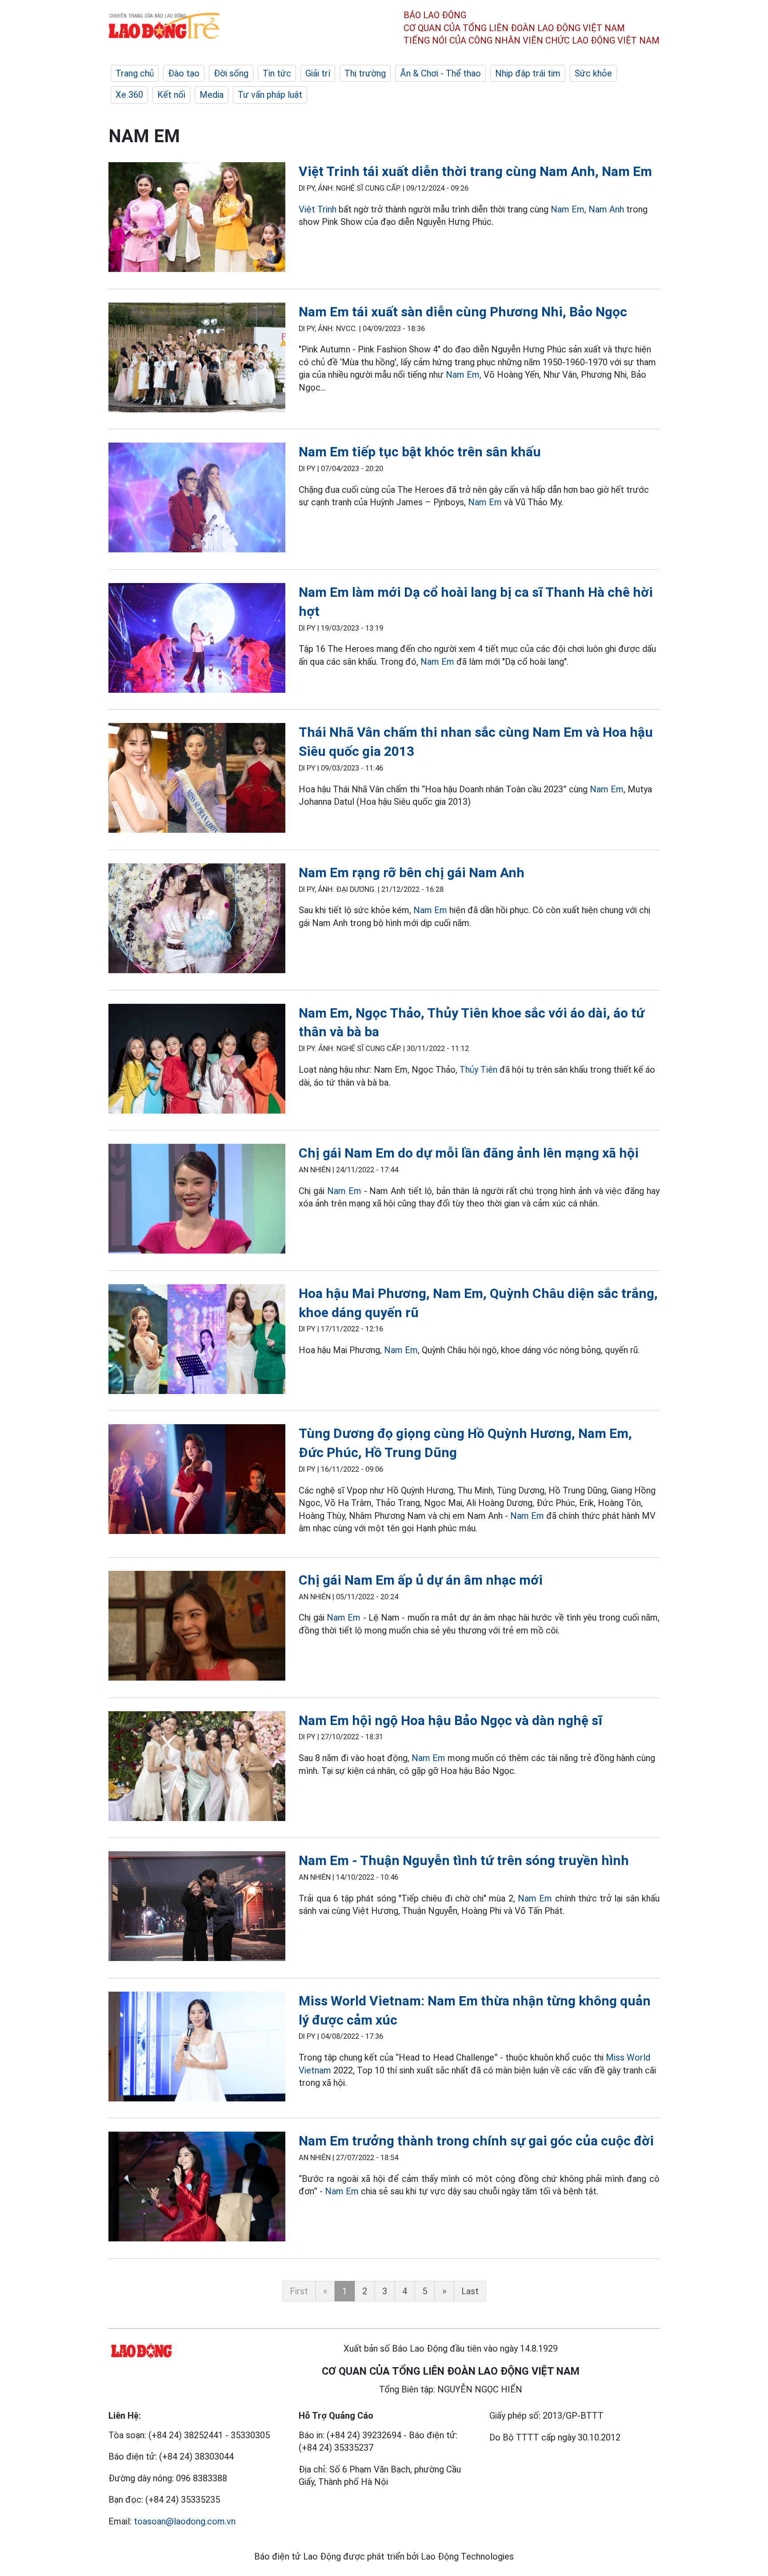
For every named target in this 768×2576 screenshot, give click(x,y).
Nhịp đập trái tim (528, 73)
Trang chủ (135, 73)
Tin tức (277, 73)
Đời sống (231, 73)
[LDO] (197, 219)
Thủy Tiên (478, 1070)
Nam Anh (606, 209)
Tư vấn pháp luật (270, 95)
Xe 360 (129, 95)
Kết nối (171, 95)
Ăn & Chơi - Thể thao (440, 73)
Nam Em (568, 209)
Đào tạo (184, 73)
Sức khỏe (593, 73)
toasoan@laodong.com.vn (185, 2521)
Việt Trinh (318, 209)
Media (212, 95)
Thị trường (365, 73)
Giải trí (318, 73)
